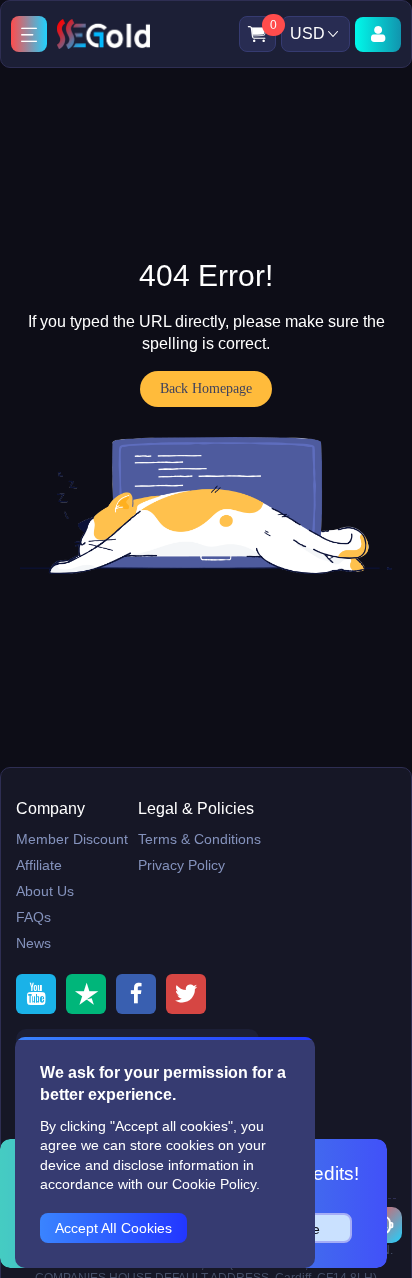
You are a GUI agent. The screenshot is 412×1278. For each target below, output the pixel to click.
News (33, 943)
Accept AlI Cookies (113, 1228)
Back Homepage (206, 388)
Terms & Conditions (199, 839)
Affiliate (39, 865)
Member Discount (72, 839)
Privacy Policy (181, 865)
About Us (45, 891)
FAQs (33, 917)
